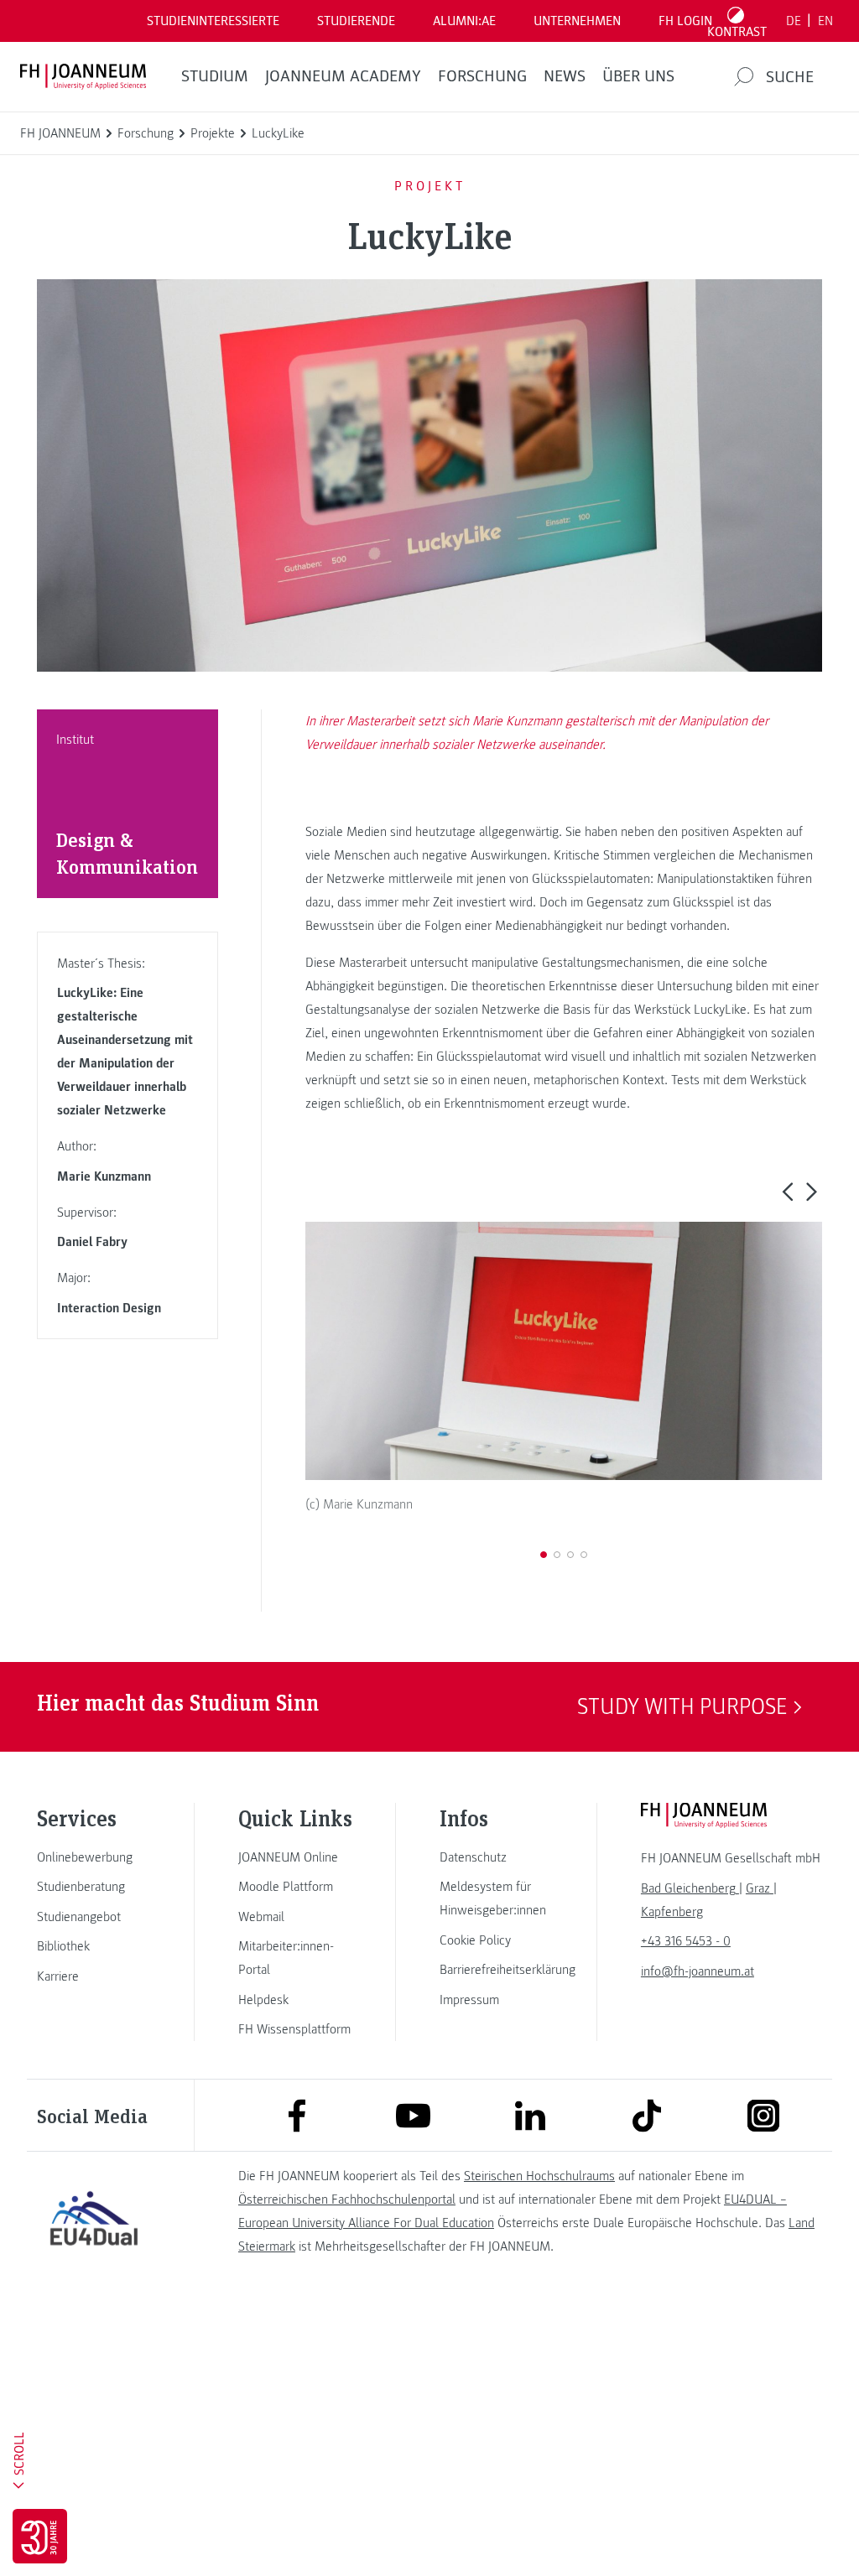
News (565, 76)
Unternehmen (577, 21)
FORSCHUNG (482, 76)
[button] (787, 1192)
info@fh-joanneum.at (698, 1971)
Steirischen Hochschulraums (539, 2176)
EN (825, 21)
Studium (215, 76)
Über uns (638, 76)
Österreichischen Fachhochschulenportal (347, 2199)
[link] (94, 1857)
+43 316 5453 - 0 (686, 1941)
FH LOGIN (685, 21)
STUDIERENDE (356, 21)
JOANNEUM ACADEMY (343, 76)
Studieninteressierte (213, 21)
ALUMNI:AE (464, 21)
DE (794, 21)
